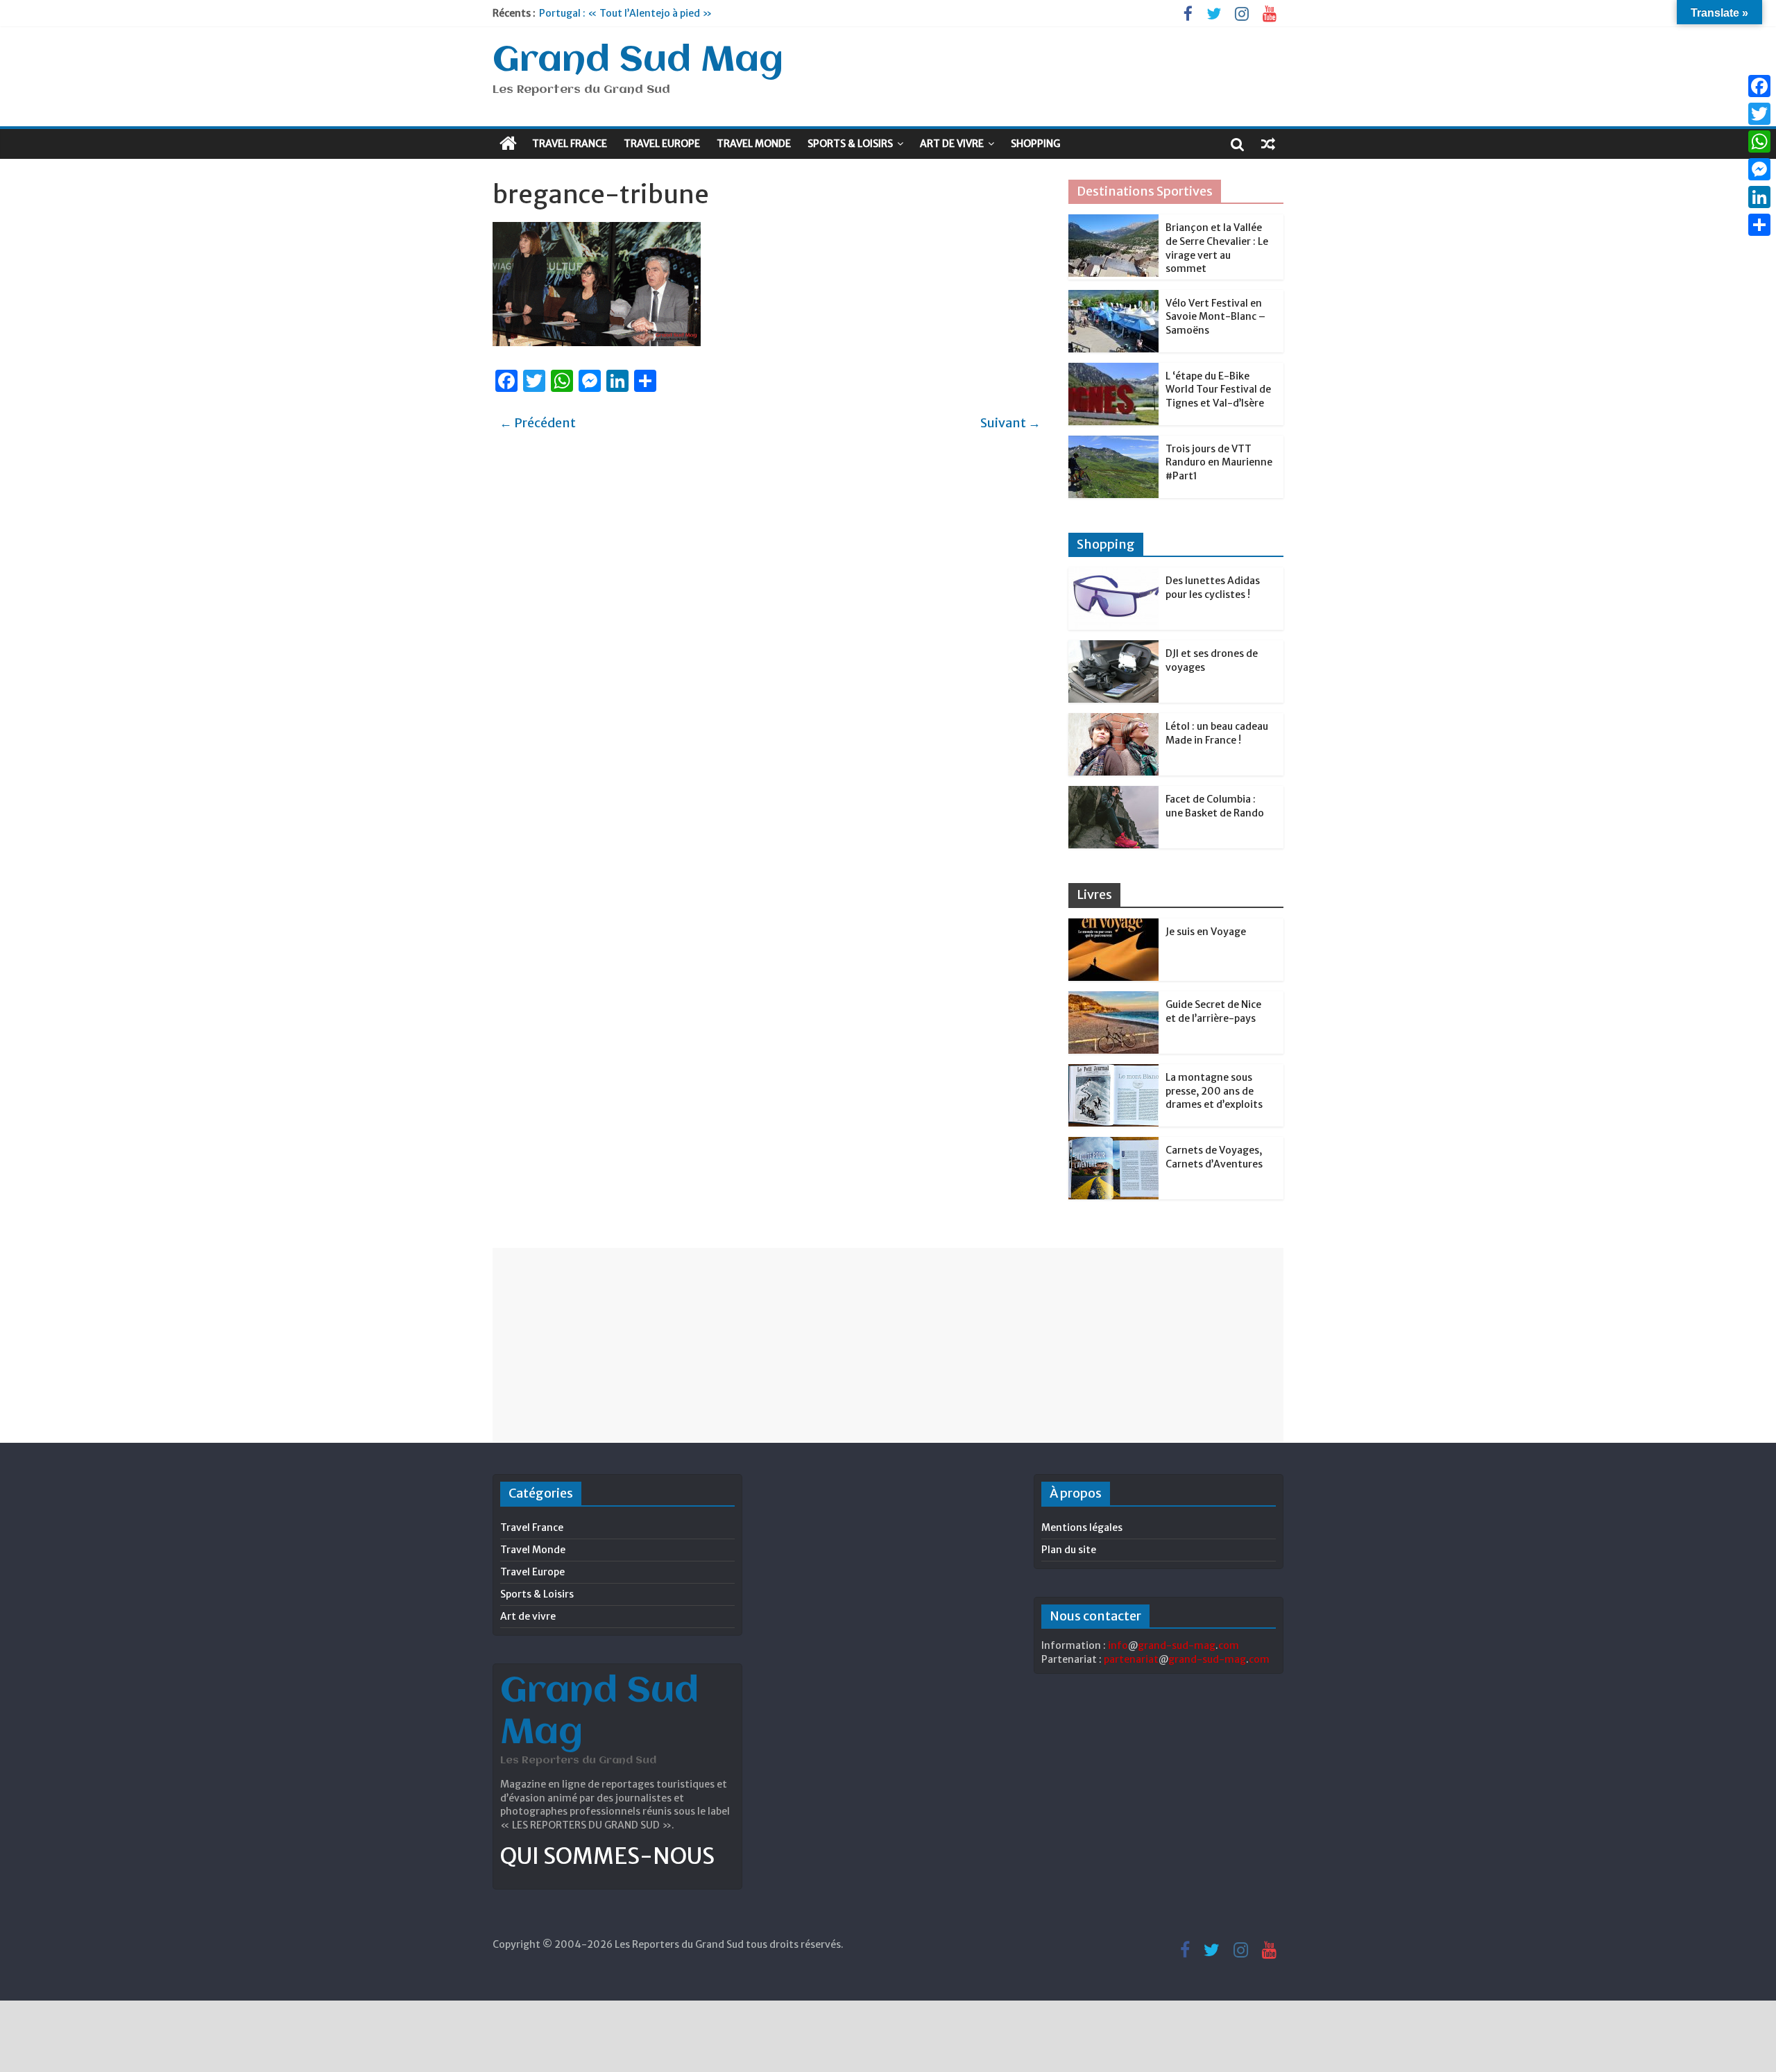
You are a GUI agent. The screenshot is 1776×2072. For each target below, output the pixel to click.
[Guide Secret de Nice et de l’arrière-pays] (1113, 999)
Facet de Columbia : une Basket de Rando (1215, 806)
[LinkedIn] (1759, 197)
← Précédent (538, 423)
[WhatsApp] (1759, 142)
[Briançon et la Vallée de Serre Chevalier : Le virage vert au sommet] (1113, 222)
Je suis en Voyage (1206, 932)
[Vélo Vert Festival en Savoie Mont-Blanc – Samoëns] (1113, 298)
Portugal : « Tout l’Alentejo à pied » (625, 13)
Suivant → (1010, 423)
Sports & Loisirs (850, 144)
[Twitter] (1759, 114)
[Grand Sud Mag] (508, 144)
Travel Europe (662, 144)
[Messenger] (1759, 169)
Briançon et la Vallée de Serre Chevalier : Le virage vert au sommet (1217, 248)
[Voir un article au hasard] (1268, 144)
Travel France (570, 144)
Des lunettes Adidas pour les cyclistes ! (1213, 588)
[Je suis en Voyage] (1113, 926)
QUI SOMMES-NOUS (607, 1856)
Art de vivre (952, 144)
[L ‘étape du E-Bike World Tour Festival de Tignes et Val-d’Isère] (1113, 370)
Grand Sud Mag (638, 61)
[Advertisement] (888, 1345)
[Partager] (1759, 225)
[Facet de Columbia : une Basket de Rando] (1113, 794)
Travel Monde (754, 144)
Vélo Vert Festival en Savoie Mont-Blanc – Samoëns (1215, 317)
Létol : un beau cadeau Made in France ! (1217, 733)
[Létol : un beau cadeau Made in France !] (1113, 721)
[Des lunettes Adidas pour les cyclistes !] (1113, 575)
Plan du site (1069, 1550)
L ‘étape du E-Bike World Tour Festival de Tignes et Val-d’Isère (1218, 389)
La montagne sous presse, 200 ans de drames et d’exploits (1214, 1091)
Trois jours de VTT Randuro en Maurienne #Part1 (1219, 462)
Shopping (1035, 144)
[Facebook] (1759, 86)
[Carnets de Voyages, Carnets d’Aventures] (1113, 1145)
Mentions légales (1082, 1527)
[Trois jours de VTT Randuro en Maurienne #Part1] (1113, 443)
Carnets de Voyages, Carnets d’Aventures (1214, 1157)
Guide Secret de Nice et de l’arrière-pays (1213, 1011)
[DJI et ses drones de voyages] (1113, 648)
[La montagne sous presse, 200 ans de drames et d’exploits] (1113, 1072)
